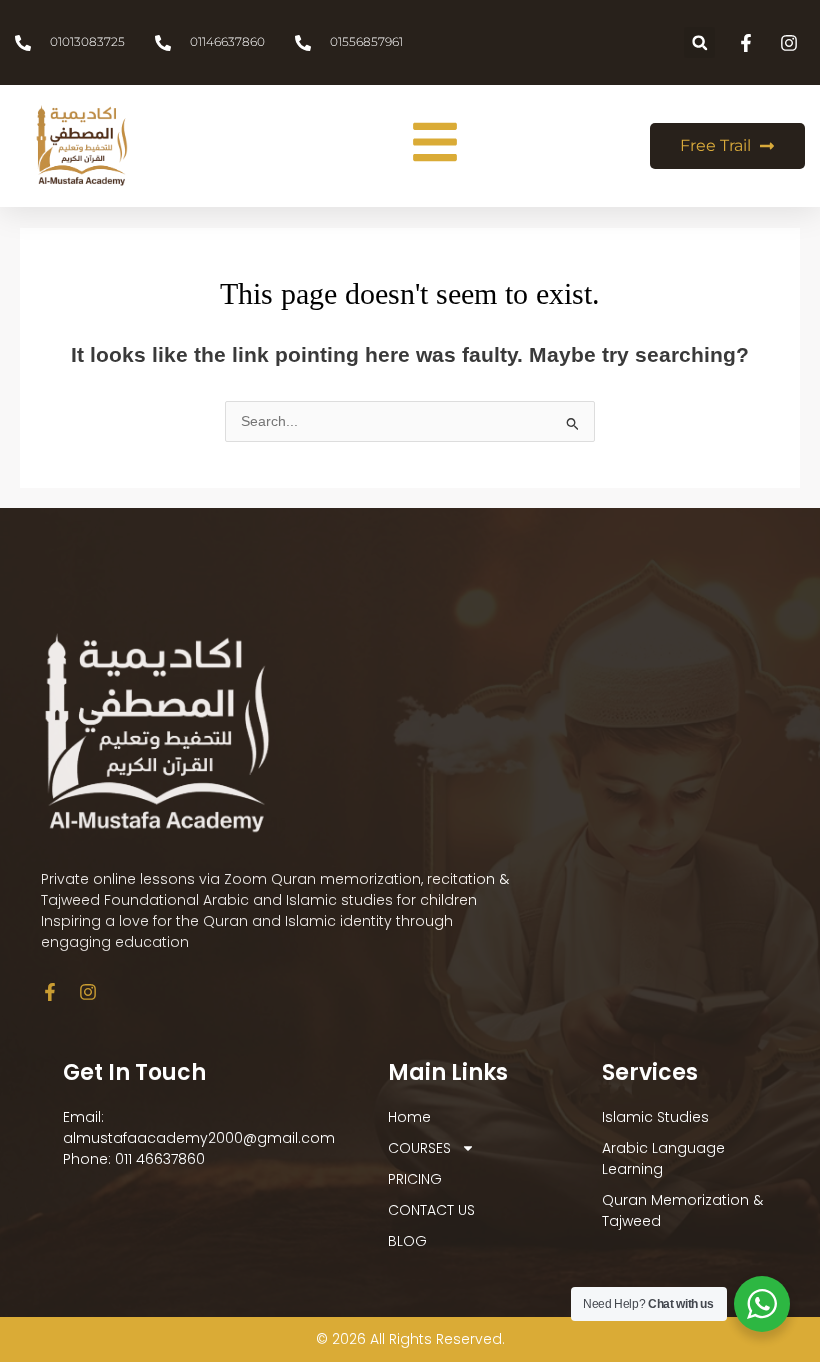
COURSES (419, 1148)
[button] (699, 42)
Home (409, 1117)
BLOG (407, 1241)
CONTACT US (431, 1210)
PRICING (415, 1179)
